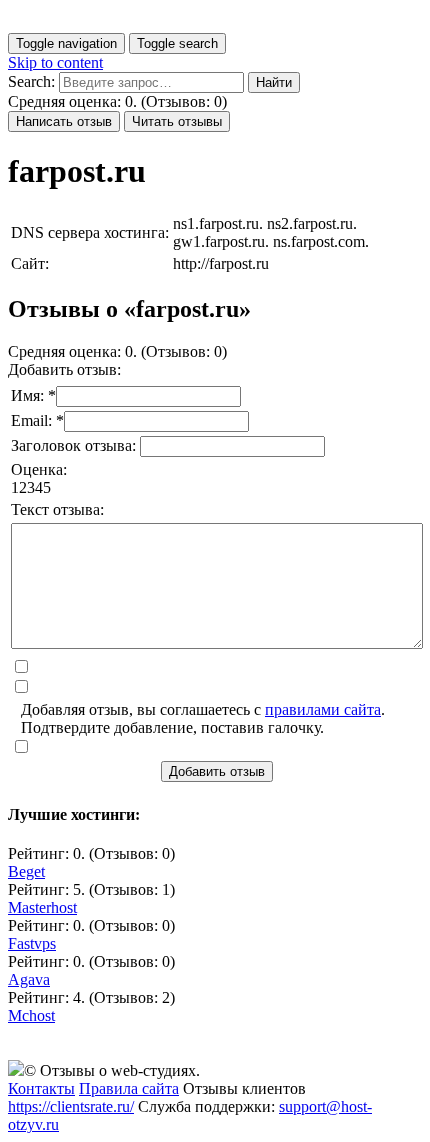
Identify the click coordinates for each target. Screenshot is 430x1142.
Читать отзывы (177, 121)
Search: (31, 81)
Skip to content (55, 62)
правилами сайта (323, 709)
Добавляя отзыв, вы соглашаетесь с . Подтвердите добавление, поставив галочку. (203, 718)
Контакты (41, 1088)
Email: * (37, 420)
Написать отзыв (64, 121)
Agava (29, 979)
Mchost (31, 1015)
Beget (26, 871)
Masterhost (42, 907)
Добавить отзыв (217, 771)
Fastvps (32, 943)
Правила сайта (129, 1088)
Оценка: (39, 469)
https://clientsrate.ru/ (71, 1106)
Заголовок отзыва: (75, 445)
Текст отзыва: (57, 509)
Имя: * (33, 395)
